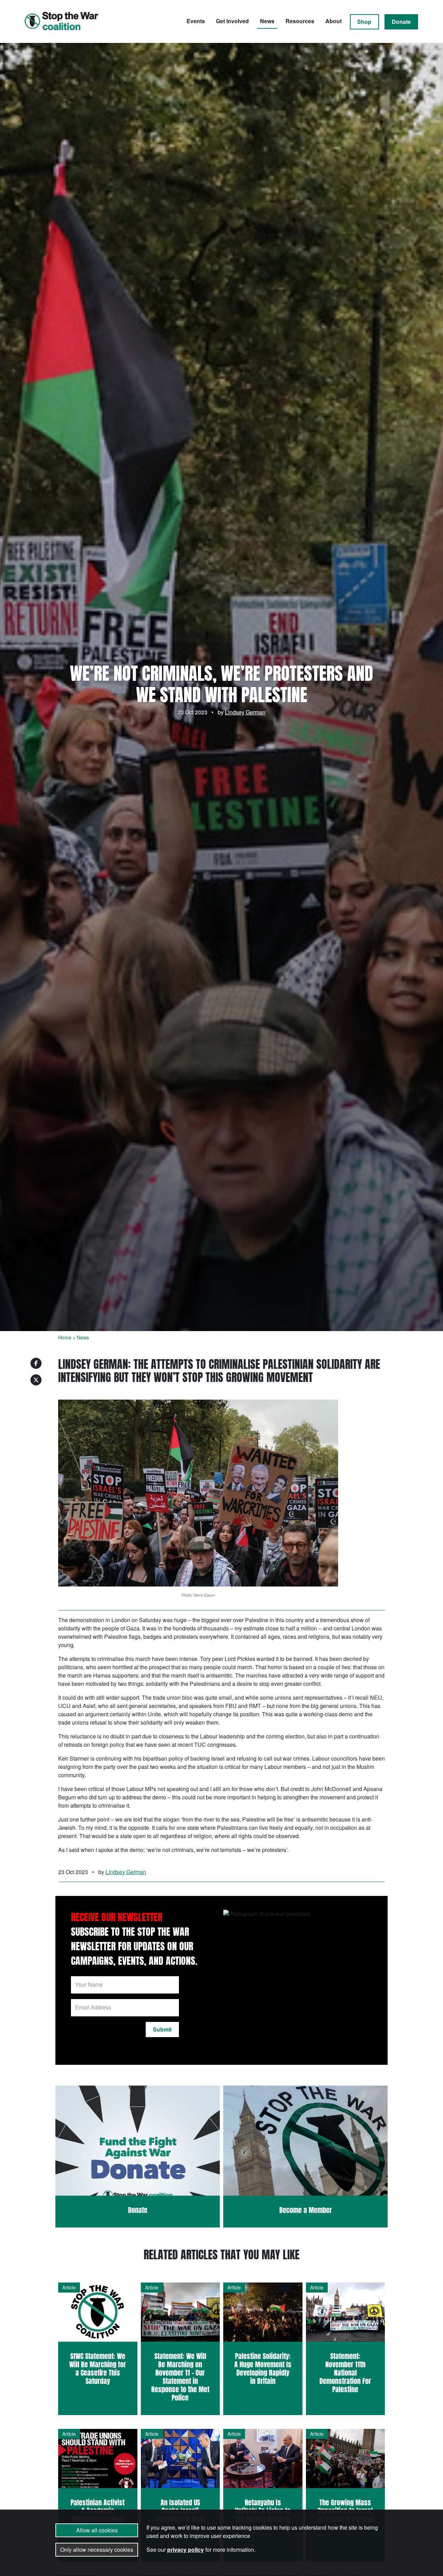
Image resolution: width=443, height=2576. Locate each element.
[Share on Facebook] (36, 1363)
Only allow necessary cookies (97, 2550)
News (267, 21)
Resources (300, 21)
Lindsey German (245, 712)
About (333, 21)
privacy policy (186, 2550)
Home (65, 1337)
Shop (364, 22)
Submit (162, 2029)
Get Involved (232, 21)
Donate (401, 22)
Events (196, 21)
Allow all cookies (97, 2530)
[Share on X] (36, 1380)
